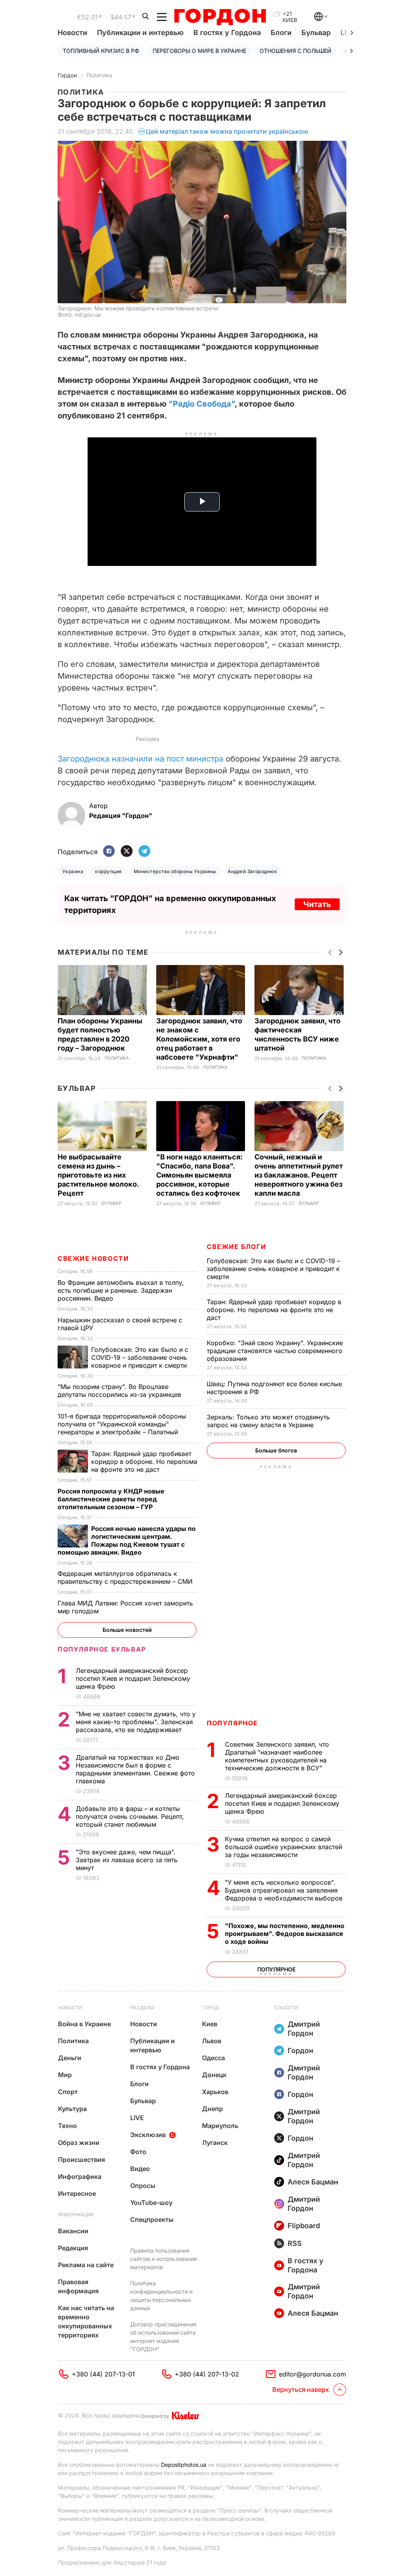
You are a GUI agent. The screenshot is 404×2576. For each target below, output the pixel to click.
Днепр (212, 2109)
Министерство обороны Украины (175, 871)
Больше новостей (127, 1630)
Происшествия (81, 2160)
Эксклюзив (148, 2135)
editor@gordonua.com (312, 2374)
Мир (65, 2075)
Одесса (213, 2058)
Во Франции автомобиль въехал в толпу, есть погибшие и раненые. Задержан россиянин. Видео (121, 1290)
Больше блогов (276, 1450)
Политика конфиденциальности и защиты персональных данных (161, 2296)
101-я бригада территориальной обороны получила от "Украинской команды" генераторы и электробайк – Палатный (122, 1424)
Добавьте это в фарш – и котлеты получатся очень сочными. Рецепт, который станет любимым (130, 1816)
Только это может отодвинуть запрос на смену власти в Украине (268, 1421)
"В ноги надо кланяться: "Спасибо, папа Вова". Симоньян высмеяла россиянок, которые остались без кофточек (199, 1175)
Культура (72, 2109)
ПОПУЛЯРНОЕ (232, 1723)
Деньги (70, 2058)
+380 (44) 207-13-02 (207, 2374)
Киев (210, 2024)
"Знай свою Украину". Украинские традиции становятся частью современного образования (275, 1351)
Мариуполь (220, 2126)
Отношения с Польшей (296, 51)
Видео (140, 2169)
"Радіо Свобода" (202, 404)
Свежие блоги (236, 1247)
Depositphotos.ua (184, 2465)
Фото (138, 2152)
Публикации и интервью (140, 33)
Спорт (68, 2092)
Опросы (143, 2186)
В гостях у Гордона (227, 33)
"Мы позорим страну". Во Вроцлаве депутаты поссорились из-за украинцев (120, 1391)
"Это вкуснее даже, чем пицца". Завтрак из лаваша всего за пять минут (127, 1860)
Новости (72, 33)
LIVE (137, 2118)
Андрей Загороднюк (252, 871)
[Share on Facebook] (109, 852)
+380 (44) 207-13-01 (103, 2374)
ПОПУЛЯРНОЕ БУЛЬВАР (102, 1649)
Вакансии (73, 2231)
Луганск (215, 2143)
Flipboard (304, 2226)
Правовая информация (78, 2286)
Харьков (215, 2092)
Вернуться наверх (301, 2389)
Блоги (281, 33)
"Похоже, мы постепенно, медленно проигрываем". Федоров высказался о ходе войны (285, 1934)
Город (210, 2008)
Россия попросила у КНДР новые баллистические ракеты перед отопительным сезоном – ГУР (111, 1499)
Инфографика (80, 2177)
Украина (73, 871)
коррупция (108, 871)
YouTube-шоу (151, 2203)
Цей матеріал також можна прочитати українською (227, 131)
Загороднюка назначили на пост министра (140, 759)
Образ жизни (79, 2143)
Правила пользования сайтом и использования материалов (164, 2259)
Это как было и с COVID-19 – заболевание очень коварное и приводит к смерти (273, 1269)
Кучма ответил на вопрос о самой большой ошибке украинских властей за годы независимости (283, 1847)
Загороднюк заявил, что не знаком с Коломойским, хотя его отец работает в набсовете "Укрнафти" (199, 1039)
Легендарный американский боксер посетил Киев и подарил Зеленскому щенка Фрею (282, 1803)
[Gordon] (220, 17)
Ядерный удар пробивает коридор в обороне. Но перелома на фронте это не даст (274, 1310)
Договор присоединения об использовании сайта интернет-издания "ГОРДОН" (163, 2337)
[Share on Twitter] (127, 852)
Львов (212, 2041)
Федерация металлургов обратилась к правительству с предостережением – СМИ (126, 1577)
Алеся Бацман (313, 2182)
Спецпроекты (152, 2219)
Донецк (214, 2075)
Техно (67, 2126)
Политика (99, 75)
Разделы (142, 2008)
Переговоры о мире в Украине (199, 51)
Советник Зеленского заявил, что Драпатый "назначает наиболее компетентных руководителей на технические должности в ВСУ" (277, 1756)
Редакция (73, 2248)
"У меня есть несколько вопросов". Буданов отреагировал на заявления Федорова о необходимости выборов (285, 1890)
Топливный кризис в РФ (101, 51)
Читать (317, 904)
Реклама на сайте (86, 2265)
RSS (295, 2243)
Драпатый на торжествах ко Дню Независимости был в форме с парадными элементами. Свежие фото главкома (135, 1769)
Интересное (77, 2193)
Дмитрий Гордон (304, 2029)
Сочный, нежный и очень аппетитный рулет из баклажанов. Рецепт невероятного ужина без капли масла (299, 1175)
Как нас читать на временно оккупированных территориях (86, 2321)
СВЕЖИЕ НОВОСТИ (93, 1258)
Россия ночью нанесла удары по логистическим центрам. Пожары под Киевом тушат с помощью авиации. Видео (127, 1540)
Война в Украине (84, 2024)
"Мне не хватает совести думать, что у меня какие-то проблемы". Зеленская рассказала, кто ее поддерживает (136, 1722)
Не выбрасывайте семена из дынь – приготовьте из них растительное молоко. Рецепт (98, 1175)
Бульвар (316, 33)
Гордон (67, 75)
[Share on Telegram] (144, 852)
